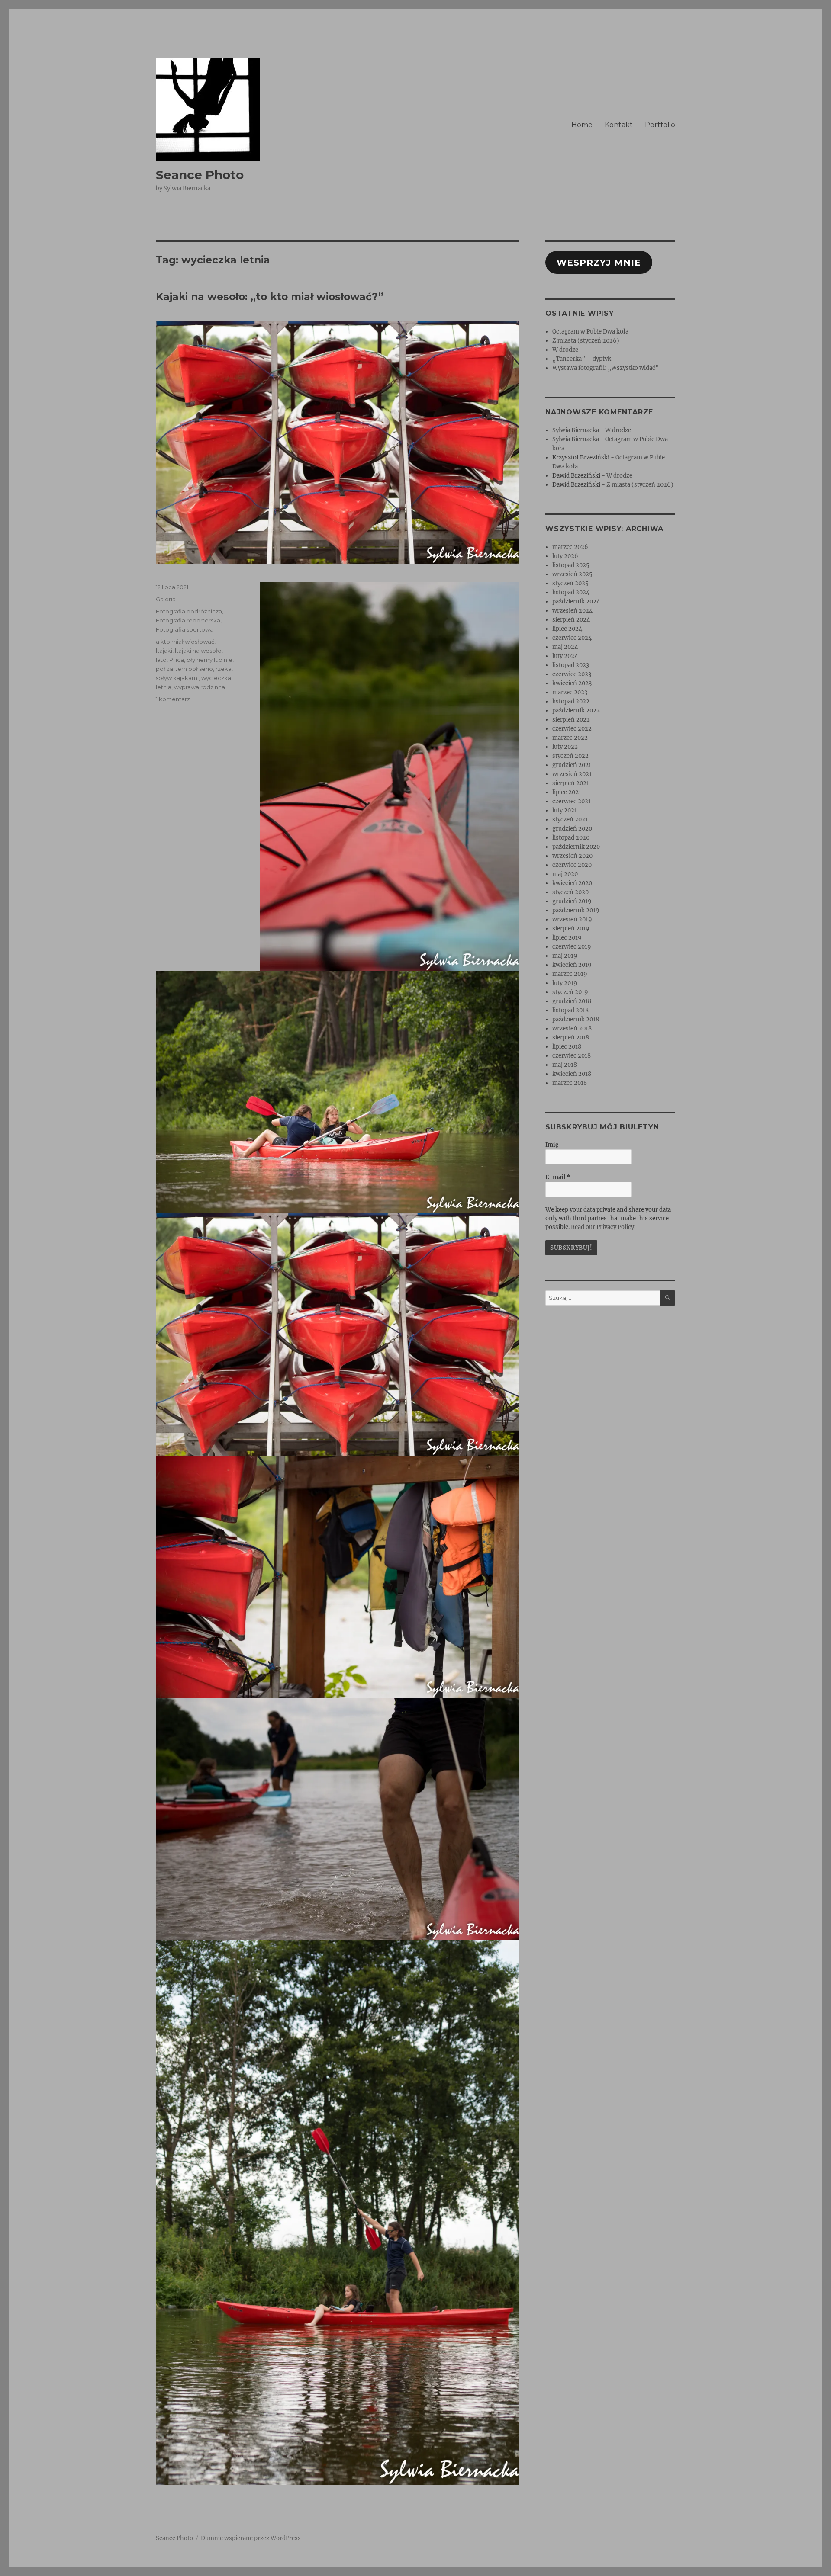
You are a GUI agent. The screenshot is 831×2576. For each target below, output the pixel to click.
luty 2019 (565, 983)
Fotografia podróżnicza (189, 611)
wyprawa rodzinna (200, 687)
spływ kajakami (177, 678)
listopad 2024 (571, 592)
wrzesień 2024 (572, 611)
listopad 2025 (571, 565)
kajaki (164, 651)
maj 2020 (565, 874)
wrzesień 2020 (572, 856)
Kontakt (619, 125)
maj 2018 (565, 1065)
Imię (552, 1145)
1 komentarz (173, 699)
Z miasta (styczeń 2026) (586, 341)
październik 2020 (576, 847)
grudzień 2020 (572, 829)
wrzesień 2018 (572, 1028)
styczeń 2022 (570, 756)
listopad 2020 (571, 838)
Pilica (177, 660)
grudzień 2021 (572, 765)
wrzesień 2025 (572, 574)
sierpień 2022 (571, 720)
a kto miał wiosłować (185, 642)
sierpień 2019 (571, 929)
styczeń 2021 (570, 820)
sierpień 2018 (571, 1038)
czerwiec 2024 (572, 638)
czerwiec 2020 (572, 865)
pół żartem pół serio (184, 669)
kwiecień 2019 (572, 965)
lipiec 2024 (567, 629)
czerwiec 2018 (572, 1056)
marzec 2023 (570, 692)
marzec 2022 (570, 738)
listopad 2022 (571, 701)
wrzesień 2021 (572, 774)
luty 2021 (565, 810)
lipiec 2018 (567, 1047)
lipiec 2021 (567, 792)
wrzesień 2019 (572, 919)
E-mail (558, 1177)
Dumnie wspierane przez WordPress (251, 2538)
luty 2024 (565, 656)
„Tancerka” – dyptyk (582, 359)
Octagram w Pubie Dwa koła (590, 332)
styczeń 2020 (570, 892)
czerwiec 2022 (572, 729)
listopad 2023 (571, 665)
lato (161, 660)
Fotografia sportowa (185, 629)
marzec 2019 (570, 974)
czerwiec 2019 (572, 947)
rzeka (224, 669)
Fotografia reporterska (188, 620)
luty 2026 (565, 556)
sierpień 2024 (571, 620)
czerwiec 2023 (572, 674)
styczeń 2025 (570, 583)
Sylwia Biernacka (576, 430)
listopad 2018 (570, 1010)
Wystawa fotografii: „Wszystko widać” (606, 368)
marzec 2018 (570, 1083)
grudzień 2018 (572, 1001)
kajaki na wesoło (198, 651)
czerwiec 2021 (572, 801)
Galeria (166, 599)
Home (582, 125)
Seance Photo (200, 175)
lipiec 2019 (567, 938)
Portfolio (660, 125)
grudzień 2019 (572, 901)
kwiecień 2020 (572, 883)
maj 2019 (565, 956)
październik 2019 (576, 910)
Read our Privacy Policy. (603, 1227)
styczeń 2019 (570, 992)
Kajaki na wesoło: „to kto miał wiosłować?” (270, 297)
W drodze (565, 350)
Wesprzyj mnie (599, 263)
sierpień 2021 (571, 783)
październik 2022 (576, 711)
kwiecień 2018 (572, 1074)
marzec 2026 (570, 547)
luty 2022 (565, 747)
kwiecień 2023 (572, 683)
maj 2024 (565, 647)
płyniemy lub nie (209, 660)
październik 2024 (576, 601)
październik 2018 (576, 1019)
